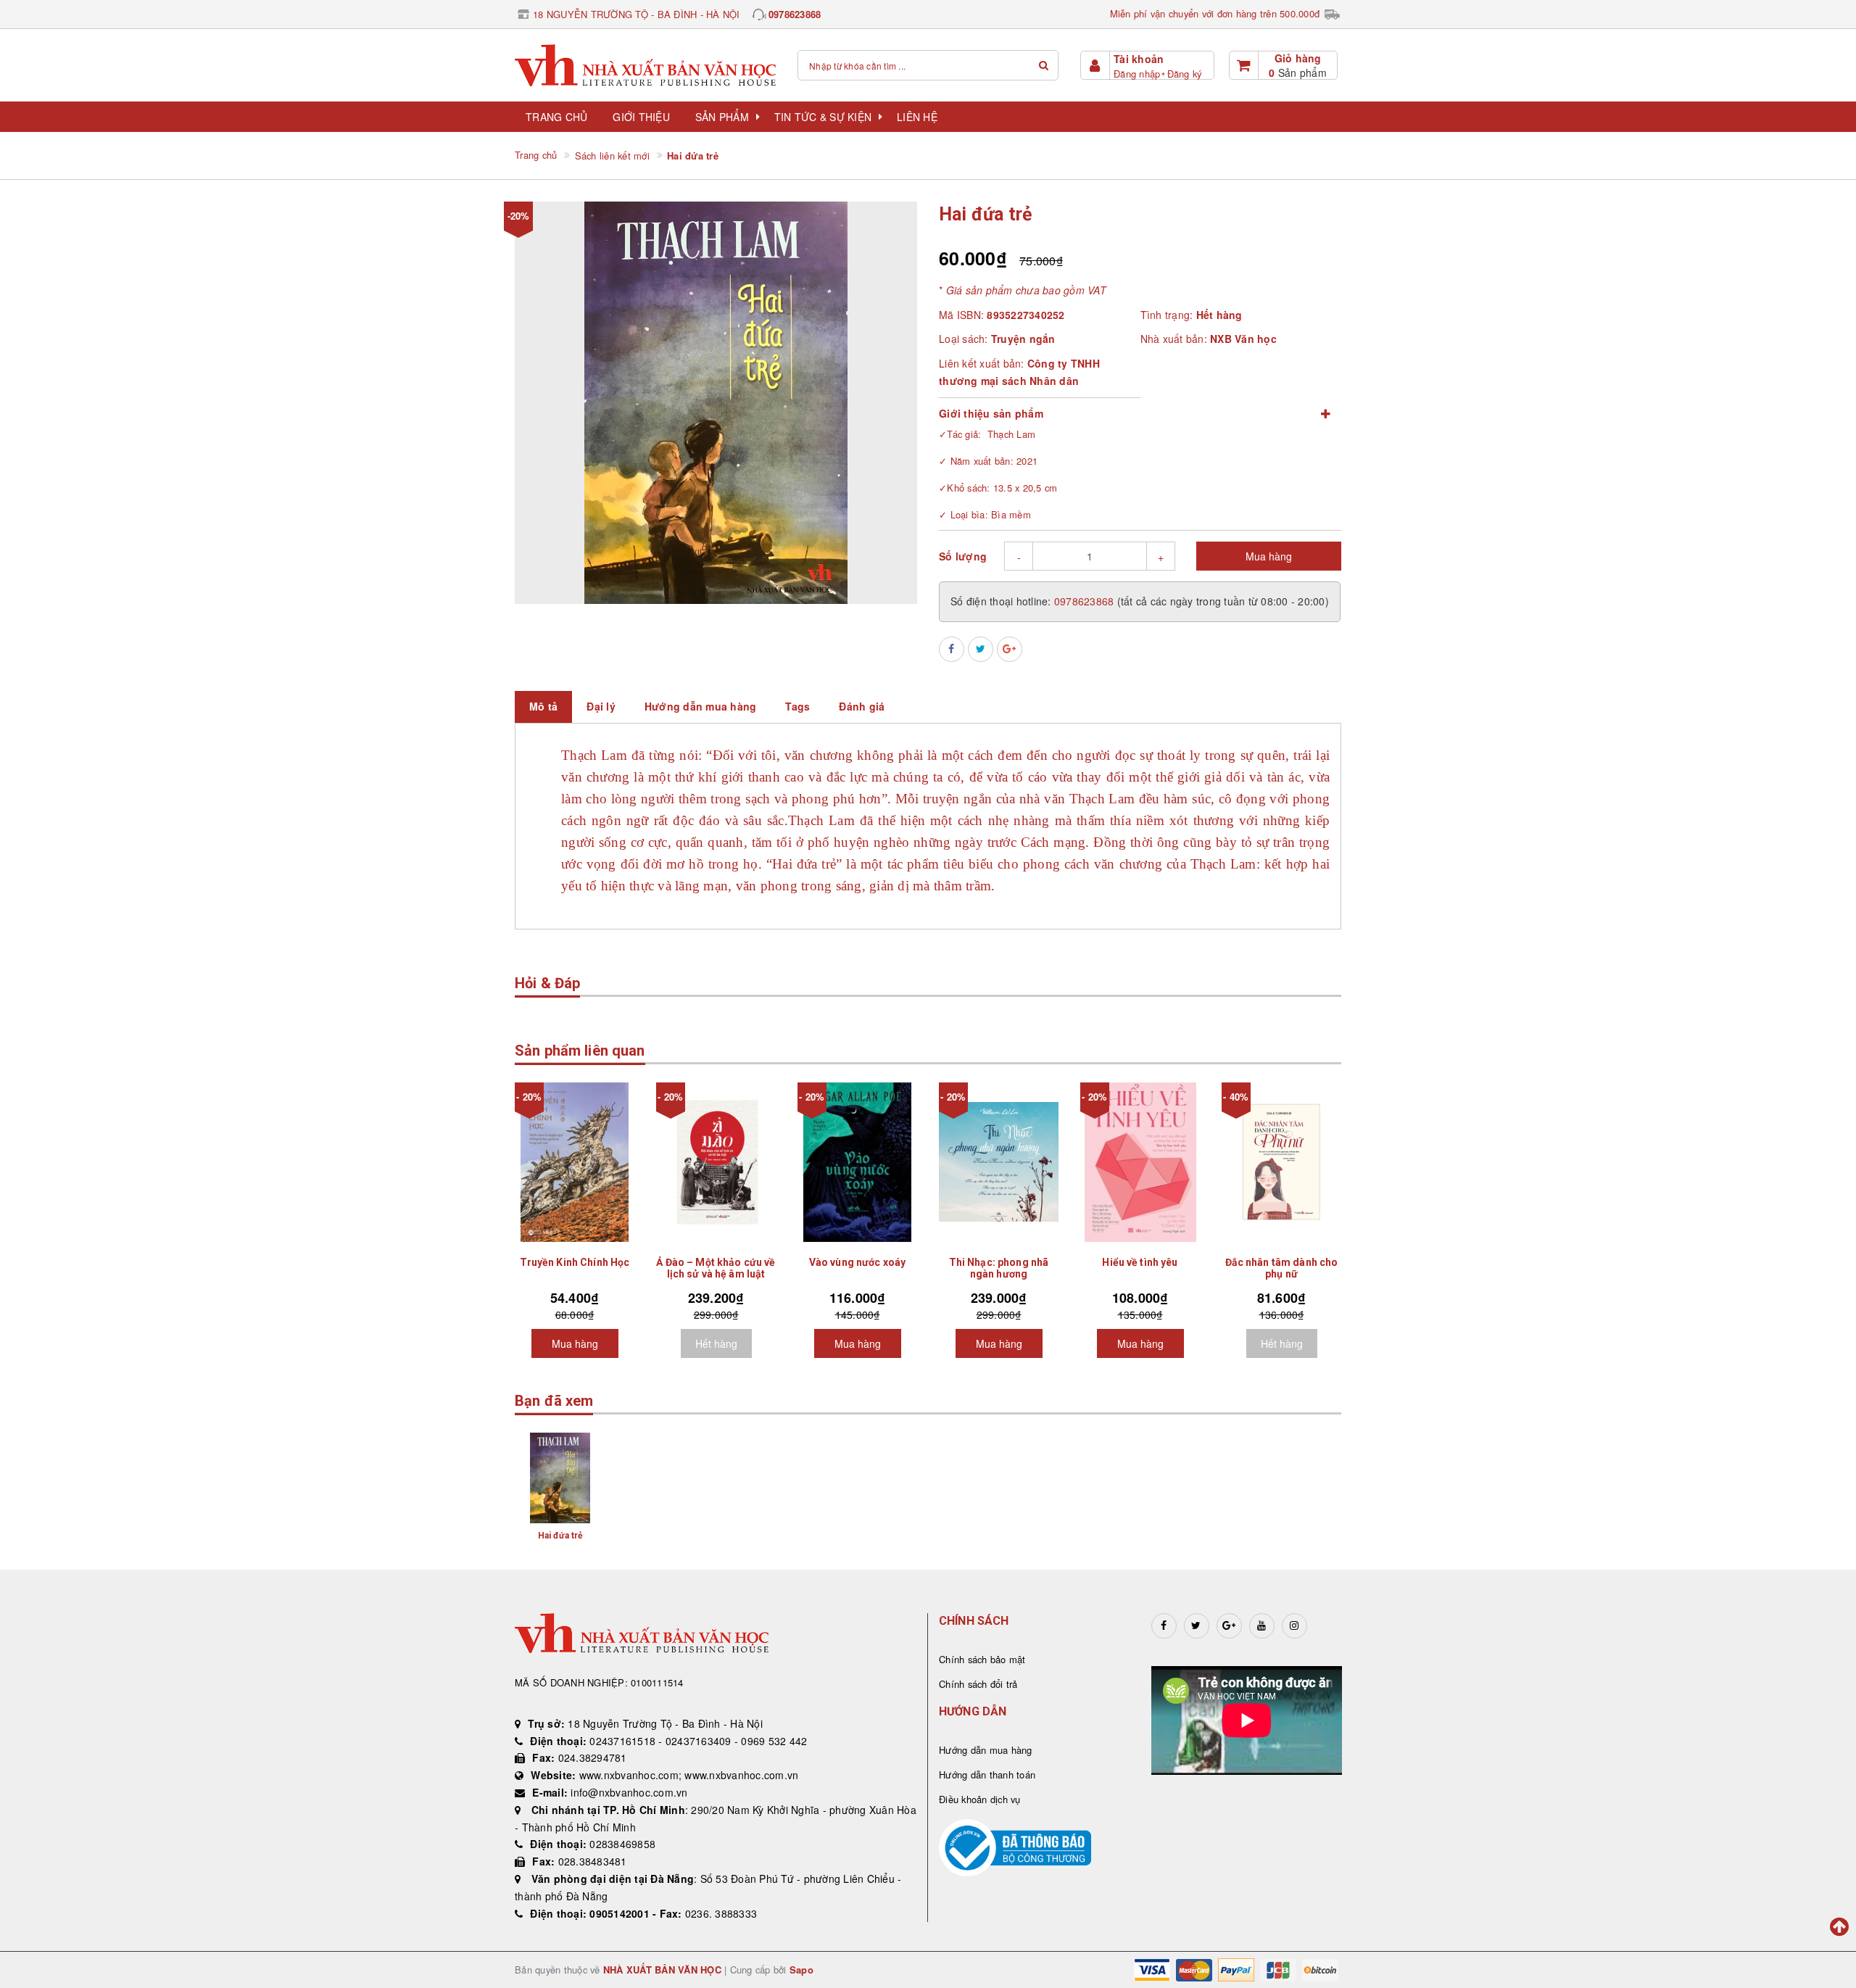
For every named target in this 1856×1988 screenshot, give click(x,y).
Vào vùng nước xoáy (858, 1262)
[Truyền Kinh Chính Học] (575, 1162)
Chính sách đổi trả (978, 1684)
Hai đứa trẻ (560, 1536)
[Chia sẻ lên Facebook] (952, 649)
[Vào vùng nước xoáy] (857, 1162)
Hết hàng (716, 1343)
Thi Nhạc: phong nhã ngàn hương (999, 1268)
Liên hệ (917, 117)
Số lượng (963, 556)
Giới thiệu (641, 117)
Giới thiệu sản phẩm (991, 413)
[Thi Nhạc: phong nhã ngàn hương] (999, 1162)
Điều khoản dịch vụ (980, 1799)
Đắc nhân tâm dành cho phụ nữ (1282, 1268)
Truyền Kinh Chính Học (575, 1262)
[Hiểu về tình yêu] (1140, 1162)
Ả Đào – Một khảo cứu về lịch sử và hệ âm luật (716, 1268)
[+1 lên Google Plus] (1010, 649)
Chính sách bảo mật (982, 1659)
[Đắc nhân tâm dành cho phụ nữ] (1281, 1162)
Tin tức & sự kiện (823, 117)
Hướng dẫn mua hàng (986, 1750)
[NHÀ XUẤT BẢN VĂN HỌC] (645, 65)
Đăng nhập (1137, 74)
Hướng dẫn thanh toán (987, 1774)
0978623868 (795, 14)
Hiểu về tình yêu (1140, 1262)
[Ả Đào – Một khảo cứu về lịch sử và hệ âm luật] (716, 1162)
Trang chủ (556, 117)
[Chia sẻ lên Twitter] (981, 649)
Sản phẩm (722, 117)
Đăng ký (1185, 74)
